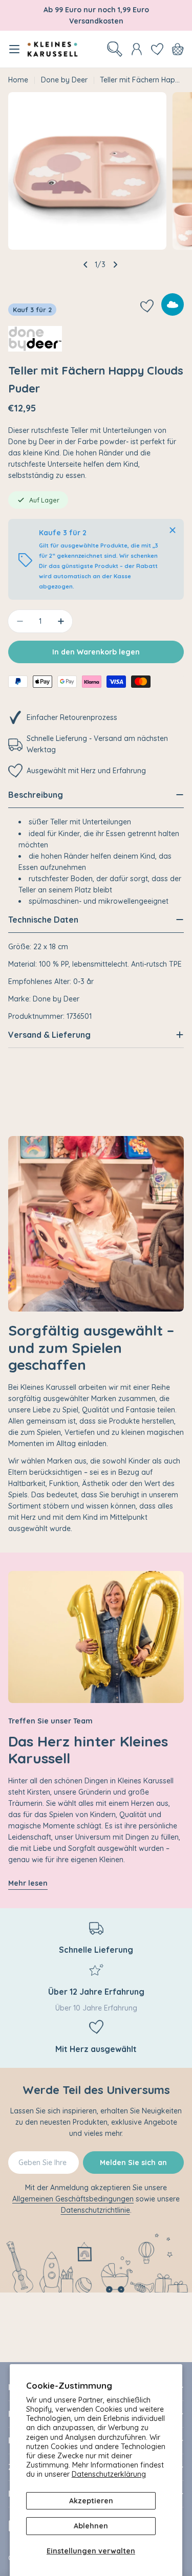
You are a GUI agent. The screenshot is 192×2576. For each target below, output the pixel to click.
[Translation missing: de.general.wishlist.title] (157, 49)
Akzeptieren (91, 2501)
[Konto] (137, 49)
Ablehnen (91, 2526)
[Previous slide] (86, 265)
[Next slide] (115, 265)
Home (18, 80)
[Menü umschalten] (14, 49)
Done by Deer (64, 80)
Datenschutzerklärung (109, 2474)
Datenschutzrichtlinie (95, 2210)
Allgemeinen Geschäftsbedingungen (73, 2199)
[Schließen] (173, 530)
